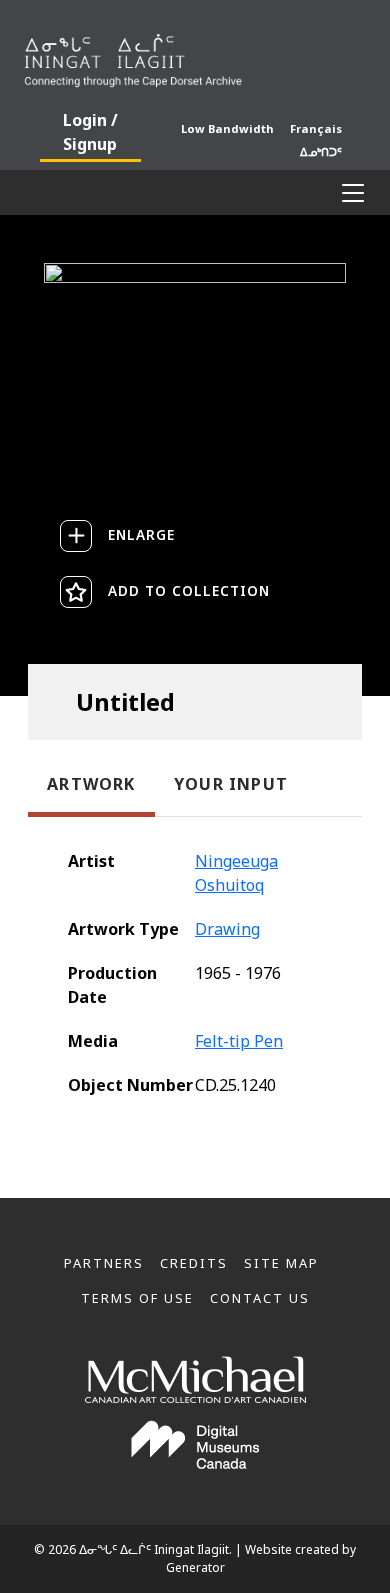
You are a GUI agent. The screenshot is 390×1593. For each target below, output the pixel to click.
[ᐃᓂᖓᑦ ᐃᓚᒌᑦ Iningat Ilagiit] (195, 56)
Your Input (231, 784)
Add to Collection (189, 590)
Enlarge (141, 534)
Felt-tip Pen (239, 1041)
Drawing (227, 929)
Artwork (91, 784)
